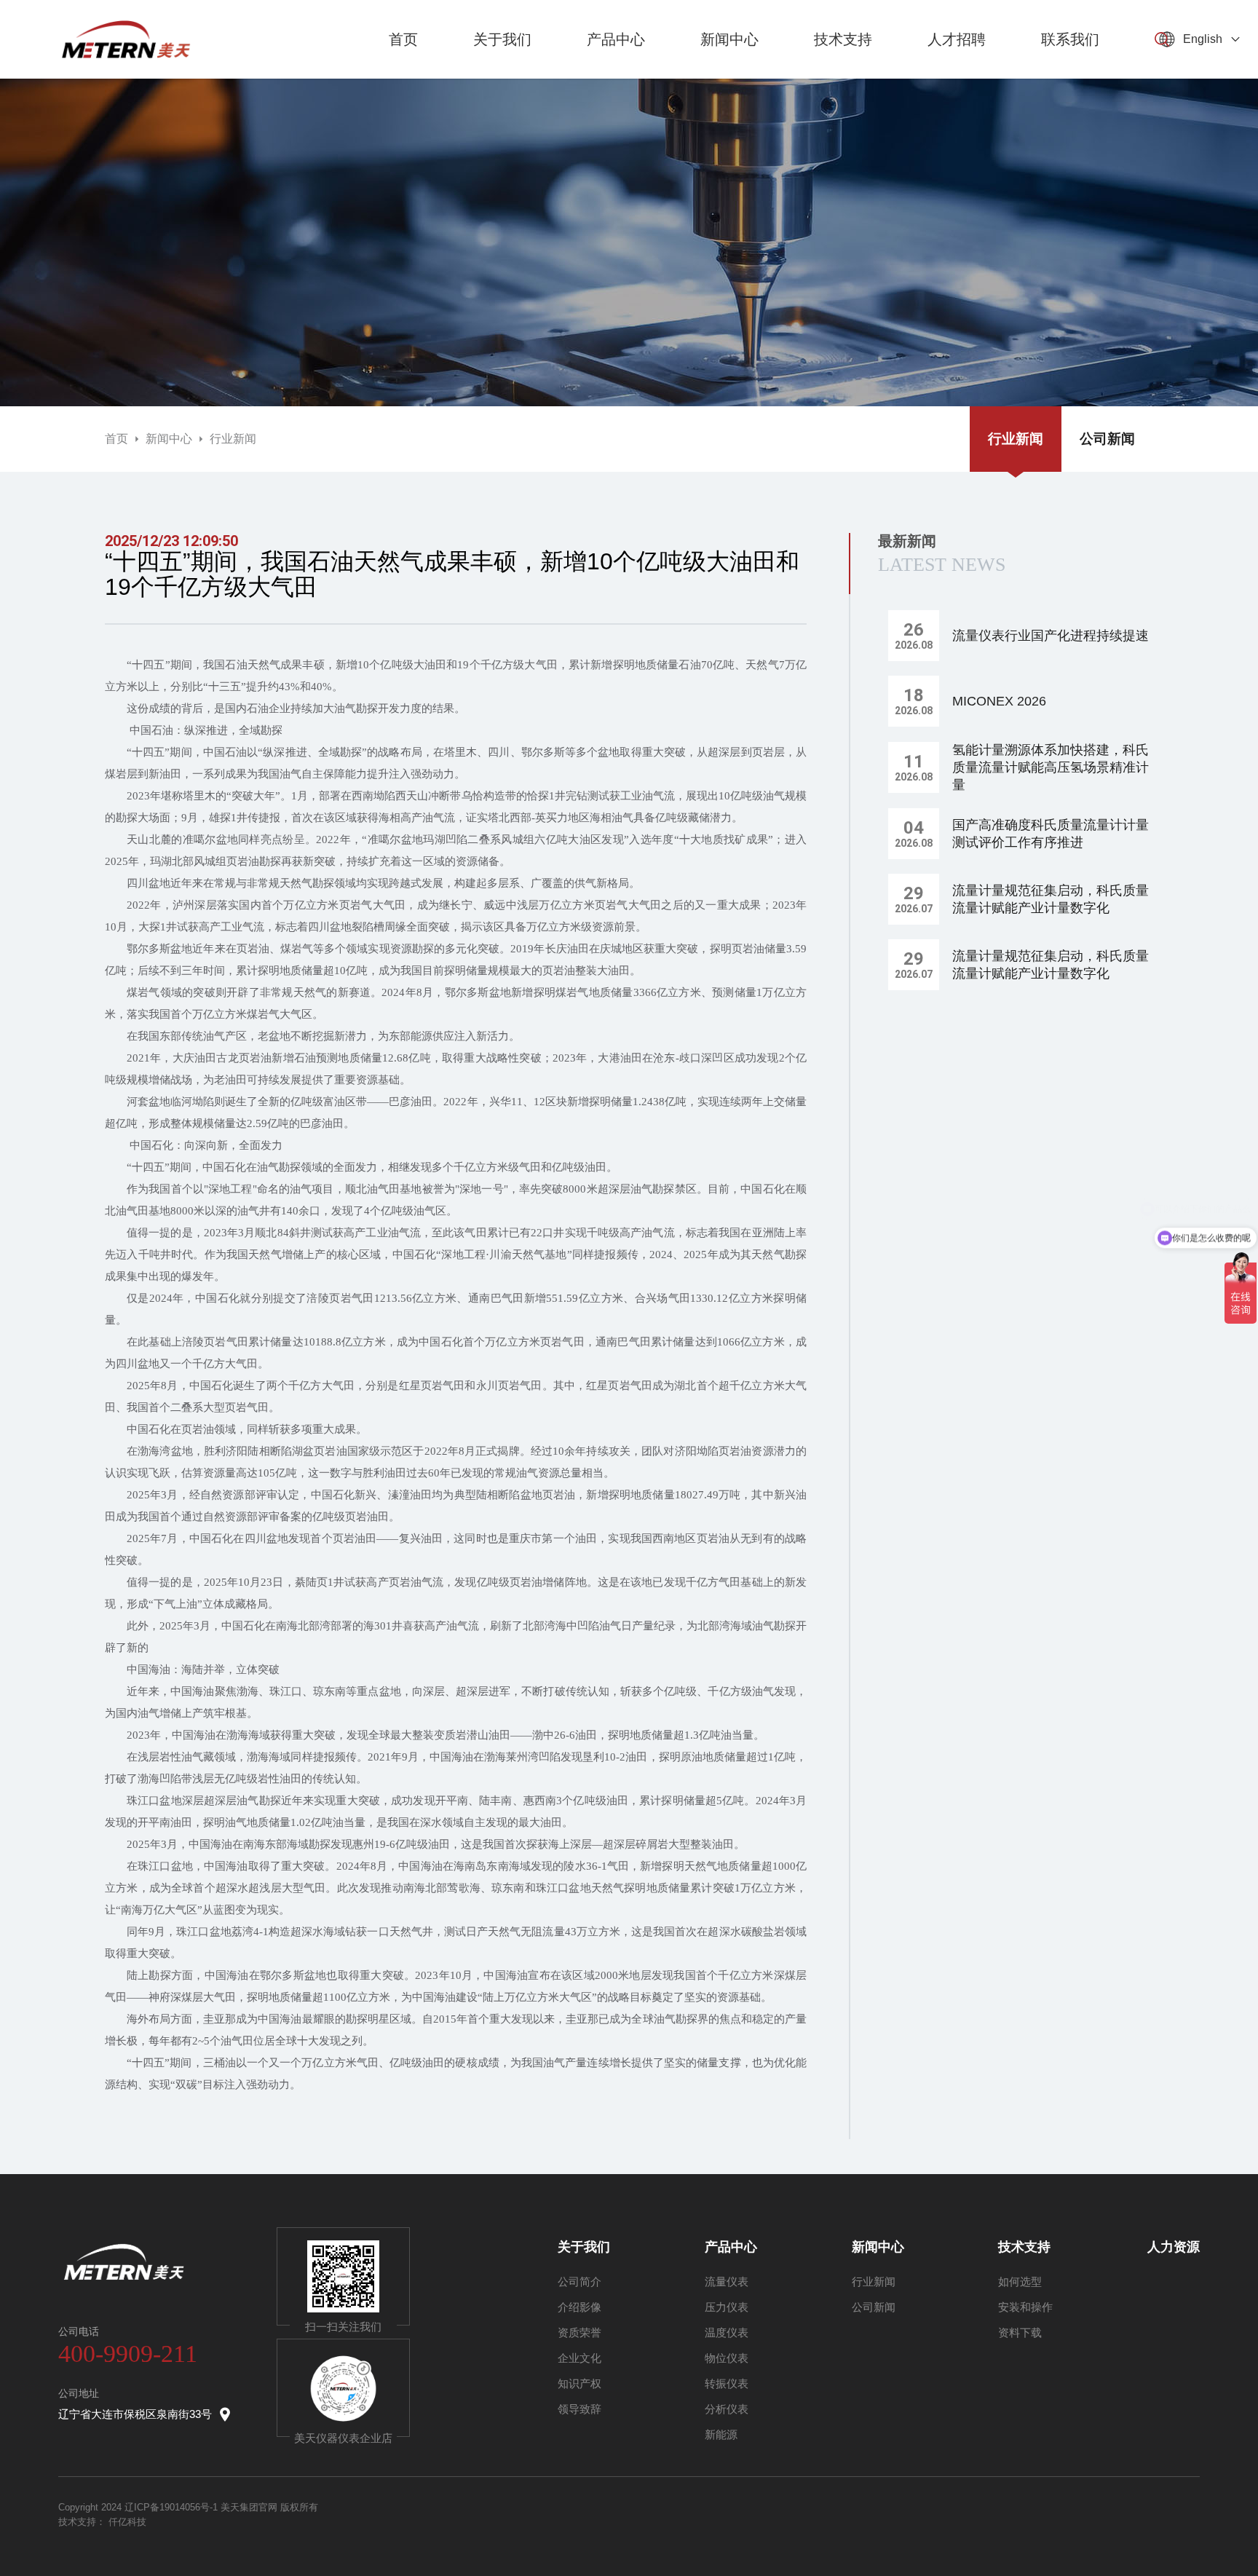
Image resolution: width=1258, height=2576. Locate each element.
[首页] (403, 75)
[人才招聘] (957, 75)
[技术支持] (843, 75)
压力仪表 (727, 2307)
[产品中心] (616, 75)
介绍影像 (579, 2307)
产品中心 (731, 2247)
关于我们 (584, 2247)
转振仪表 (727, 2383)
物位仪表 (727, 2358)
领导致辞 (579, 2409)
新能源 (721, 2434)
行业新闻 (233, 439)
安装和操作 (1025, 2307)
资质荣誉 (579, 2332)
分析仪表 (727, 2409)
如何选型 (1020, 2281)
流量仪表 (727, 2281)
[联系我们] (1070, 75)
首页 (116, 439)
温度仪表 (727, 2332)
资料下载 (1020, 2332)
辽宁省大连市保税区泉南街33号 (135, 2414)
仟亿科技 (127, 2522)
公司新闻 (1107, 439)
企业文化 (579, 2358)
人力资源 (1174, 2247)
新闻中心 (169, 439)
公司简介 (579, 2281)
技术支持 (1024, 2247)
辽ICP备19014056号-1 (171, 2507)
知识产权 (579, 2383)
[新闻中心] (729, 75)
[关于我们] (502, 75)
